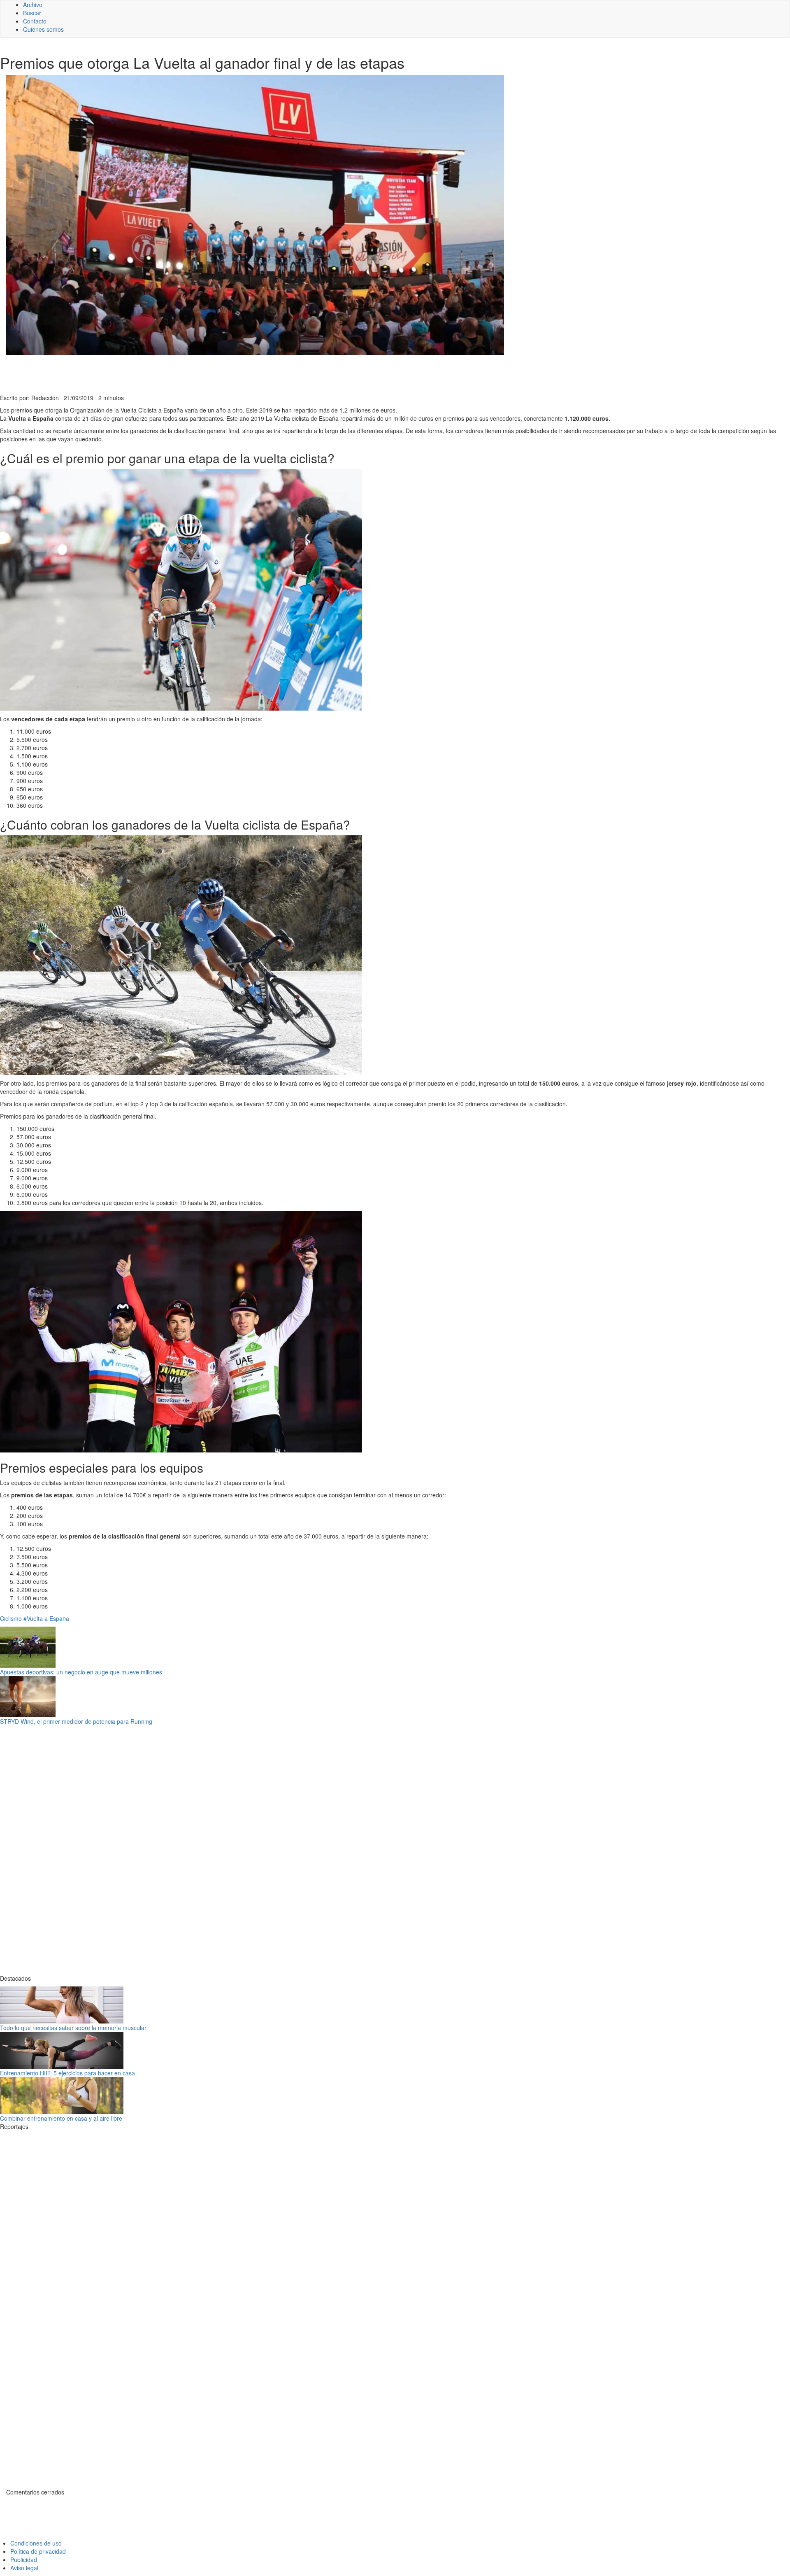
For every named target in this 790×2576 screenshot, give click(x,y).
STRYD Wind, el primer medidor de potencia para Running (76, 1721)
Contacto (35, 21)
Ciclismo (11, 1618)
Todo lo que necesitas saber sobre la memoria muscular (73, 2028)
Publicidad (24, 2560)
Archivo (33, 5)
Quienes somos (43, 29)
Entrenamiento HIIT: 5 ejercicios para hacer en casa (67, 2073)
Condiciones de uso (36, 2543)
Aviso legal (24, 2568)
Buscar (32, 13)
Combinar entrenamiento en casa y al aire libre (61, 2118)
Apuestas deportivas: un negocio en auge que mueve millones (81, 1672)
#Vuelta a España (46, 1618)
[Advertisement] (202, 373)
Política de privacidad (38, 2551)
